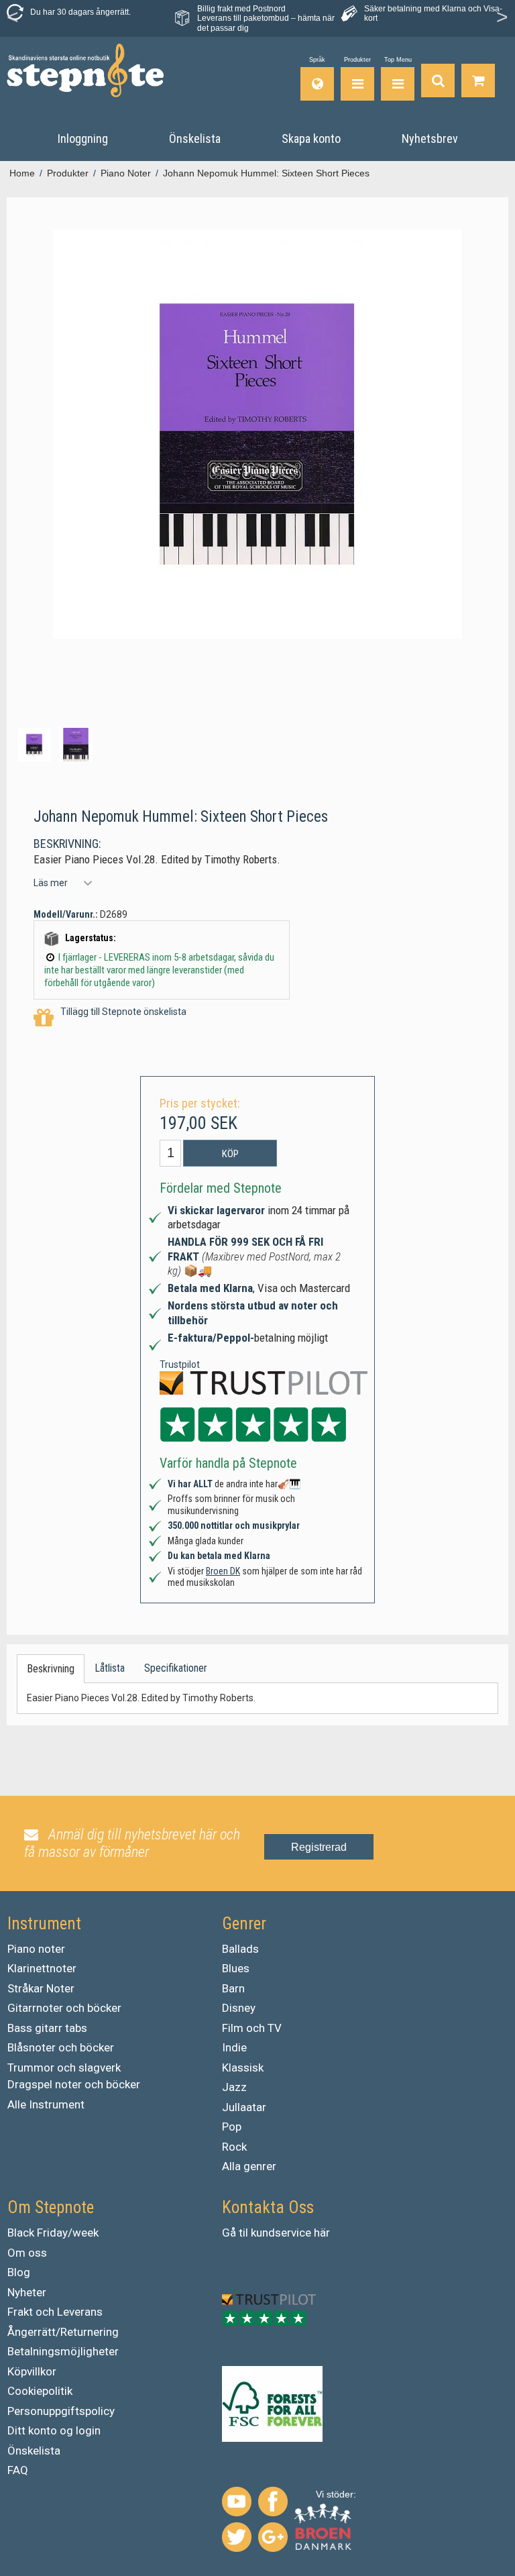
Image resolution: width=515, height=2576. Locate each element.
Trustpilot (180, 1364)
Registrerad (319, 1847)
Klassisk (243, 2068)
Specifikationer (176, 1668)
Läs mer (51, 883)
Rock (234, 2147)
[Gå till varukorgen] (478, 79)
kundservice (281, 2233)
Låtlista (110, 1668)
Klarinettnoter (42, 1968)
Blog (19, 2272)
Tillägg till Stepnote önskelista (123, 1012)
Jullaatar (244, 2107)
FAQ (18, 2470)
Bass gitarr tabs (47, 2028)
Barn (233, 1988)
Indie (234, 2047)
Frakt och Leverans (55, 2312)
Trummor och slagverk (64, 2068)
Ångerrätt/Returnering (63, 2332)
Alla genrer (249, 2166)
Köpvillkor (32, 2371)
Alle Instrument (46, 2104)
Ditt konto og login (54, 2430)
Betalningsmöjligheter (63, 2351)
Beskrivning (51, 1669)
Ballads (240, 1949)
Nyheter (27, 2292)
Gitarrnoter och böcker (64, 2008)
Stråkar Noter (41, 1988)
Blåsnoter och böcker (61, 2047)
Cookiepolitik (40, 2391)
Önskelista (34, 2451)
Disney (239, 2008)
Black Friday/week (53, 2233)
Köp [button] (230, 1154)
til (243, 2233)
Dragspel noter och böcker (74, 2084)
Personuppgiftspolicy (61, 2411)
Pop (232, 2127)
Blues (236, 1968)
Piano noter (36, 1949)
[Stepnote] (85, 70)
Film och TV (252, 2028)
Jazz (234, 2087)
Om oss (27, 2253)
